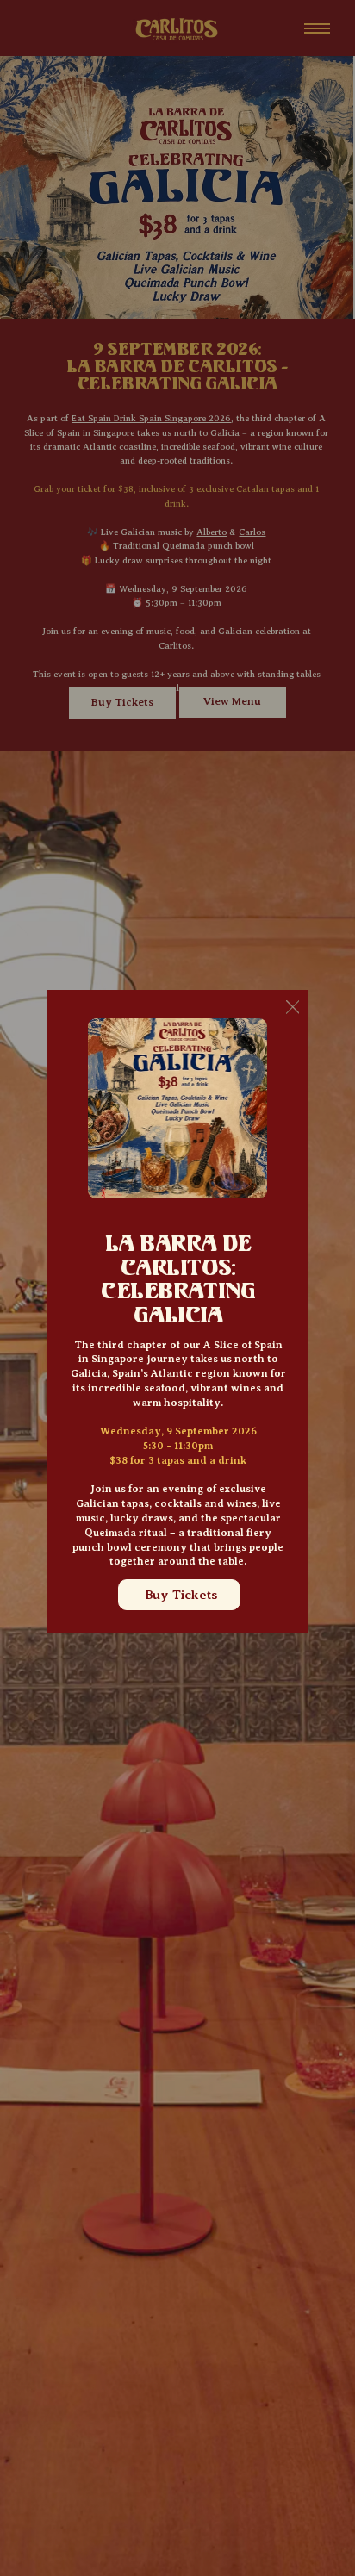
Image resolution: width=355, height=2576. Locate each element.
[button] (293, 1008)
